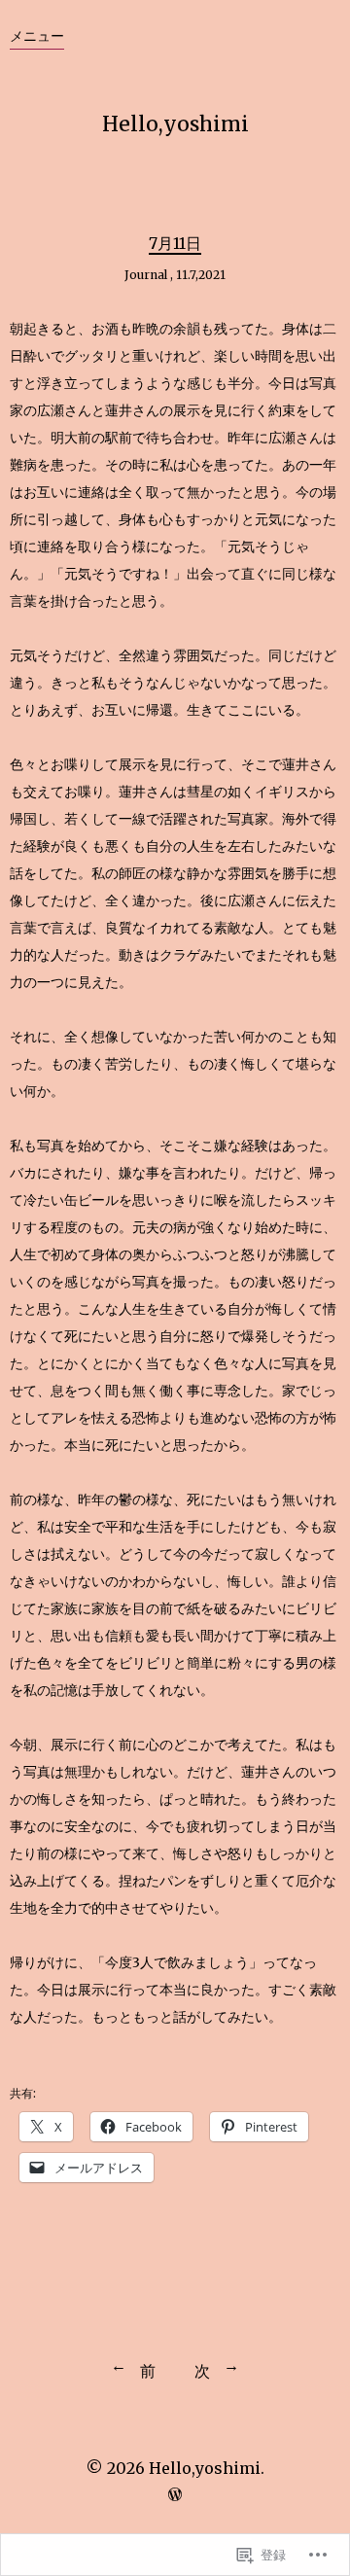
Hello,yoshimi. (207, 2468)
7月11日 (175, 243)
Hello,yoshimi (175, 124)
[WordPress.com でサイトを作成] (175, 2494)
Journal (146, 275)
